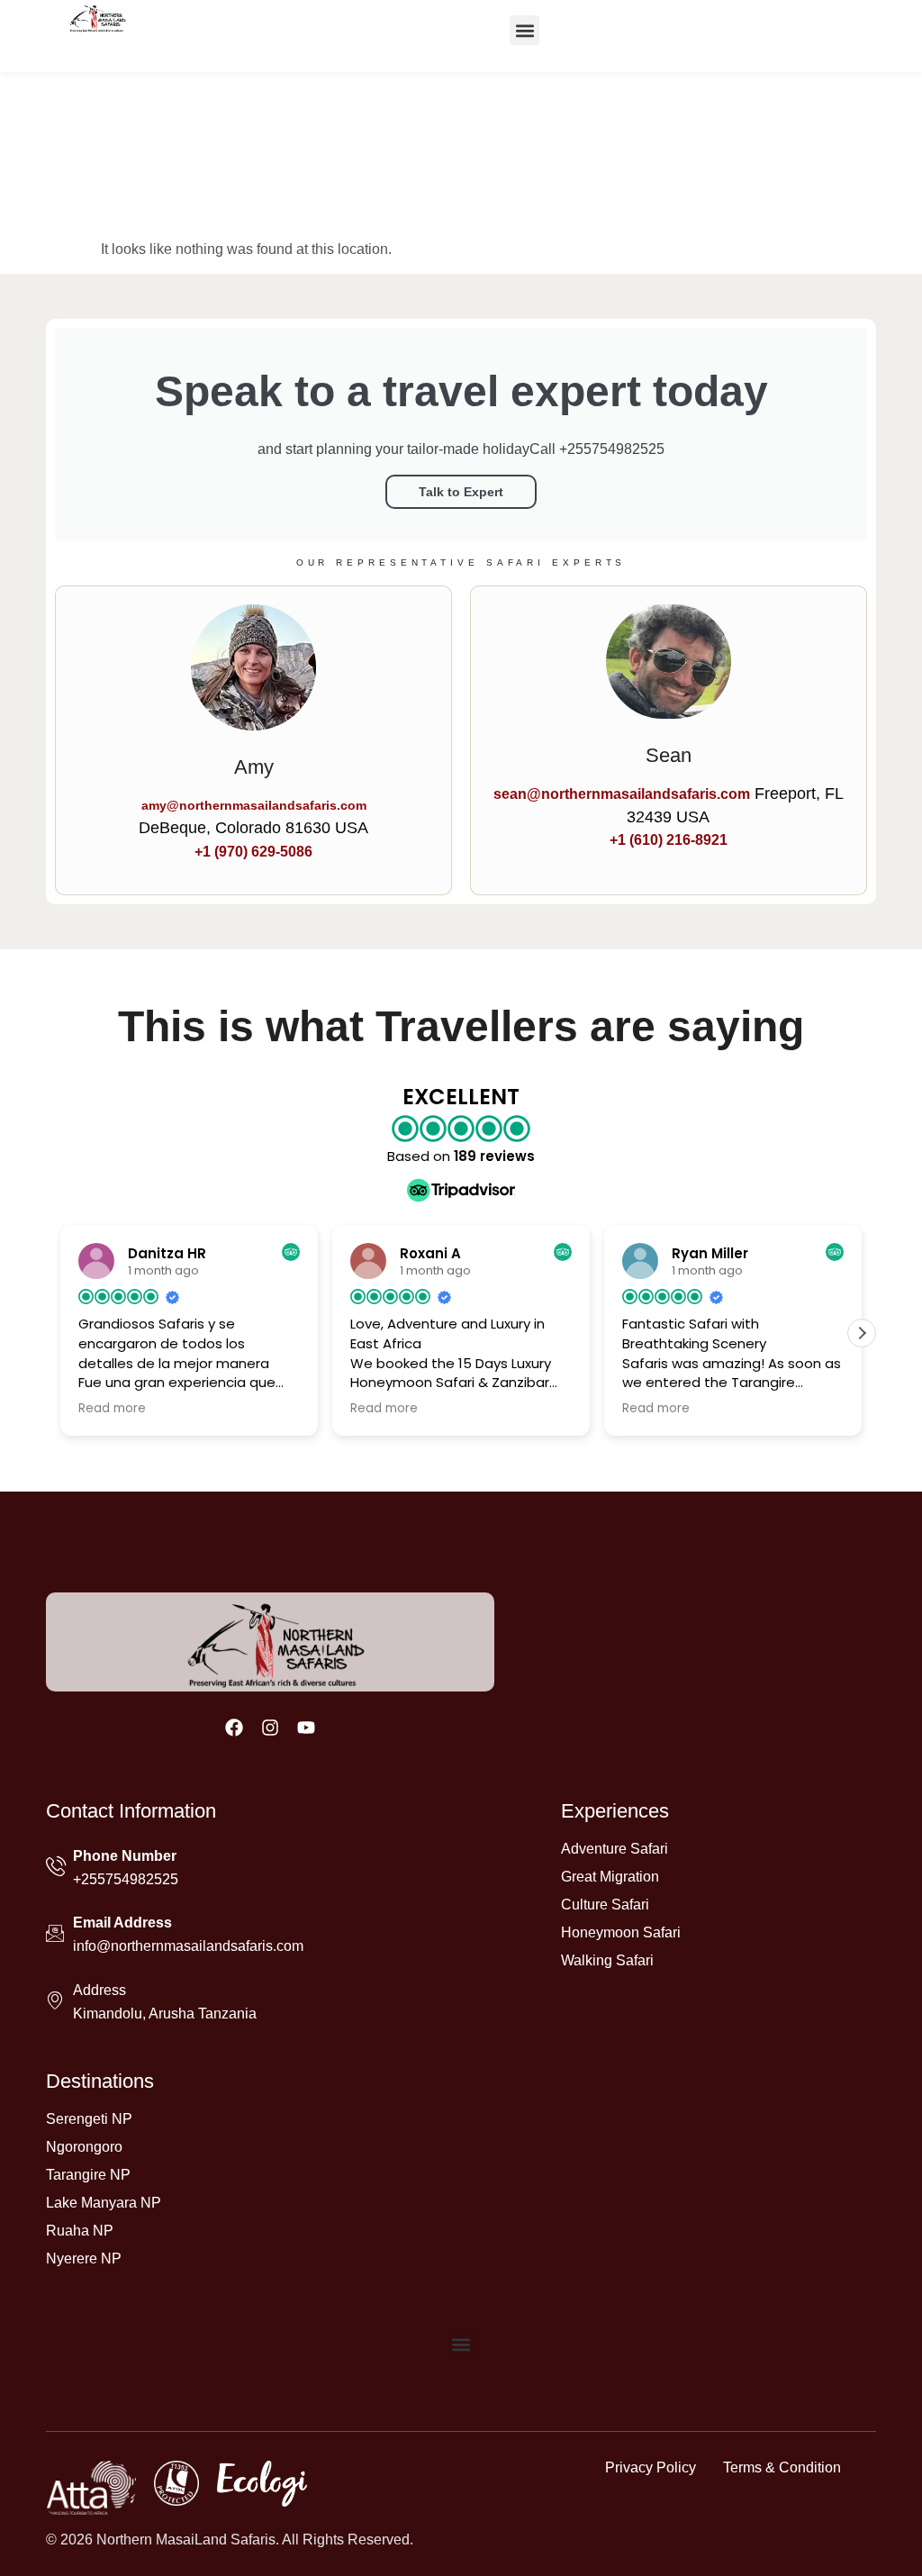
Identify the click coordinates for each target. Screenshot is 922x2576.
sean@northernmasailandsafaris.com (622, 794)
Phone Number (125, 1856)
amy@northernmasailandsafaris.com (254, 805)
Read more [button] (112, 1409)
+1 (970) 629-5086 (253, 852)
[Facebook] (234, 1728)
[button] (524, 30)
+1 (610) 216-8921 (669, 840)
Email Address (122, 1923)
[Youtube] (306, 1728)
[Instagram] (270, 1728)
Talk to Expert (461, 492)
